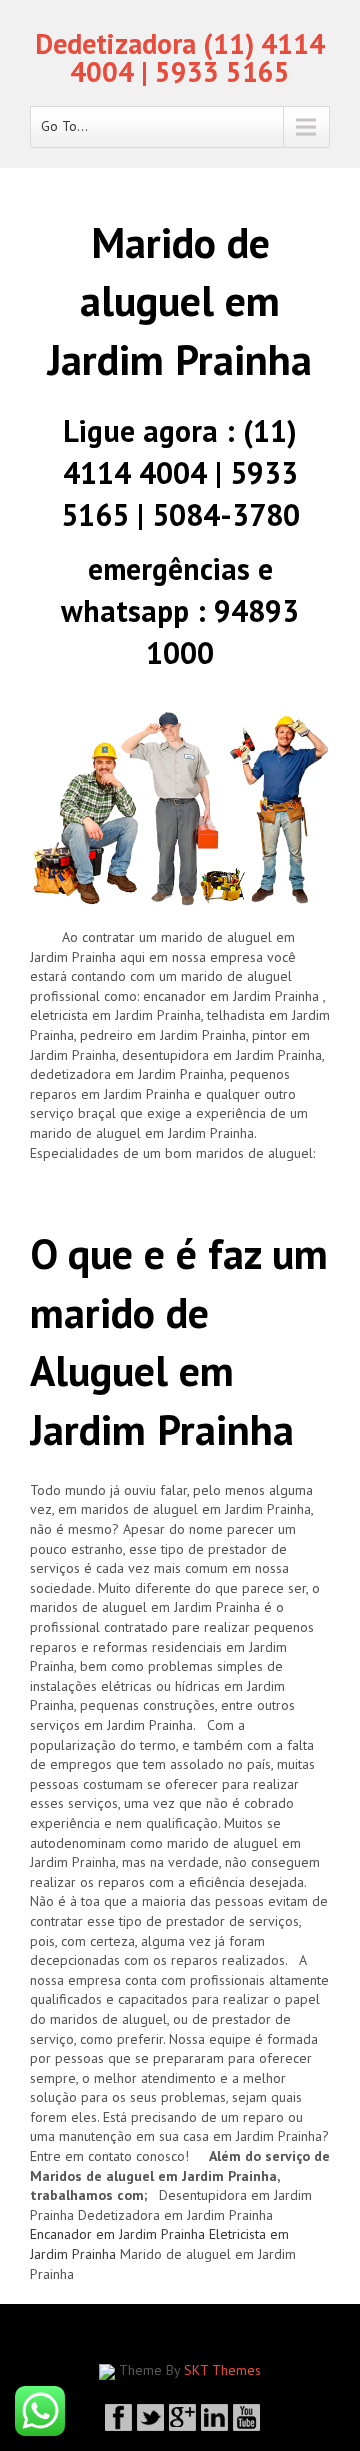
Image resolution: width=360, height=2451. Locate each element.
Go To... (64, 126)
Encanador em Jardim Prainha (117, 2234)
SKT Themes (222, 2370)
